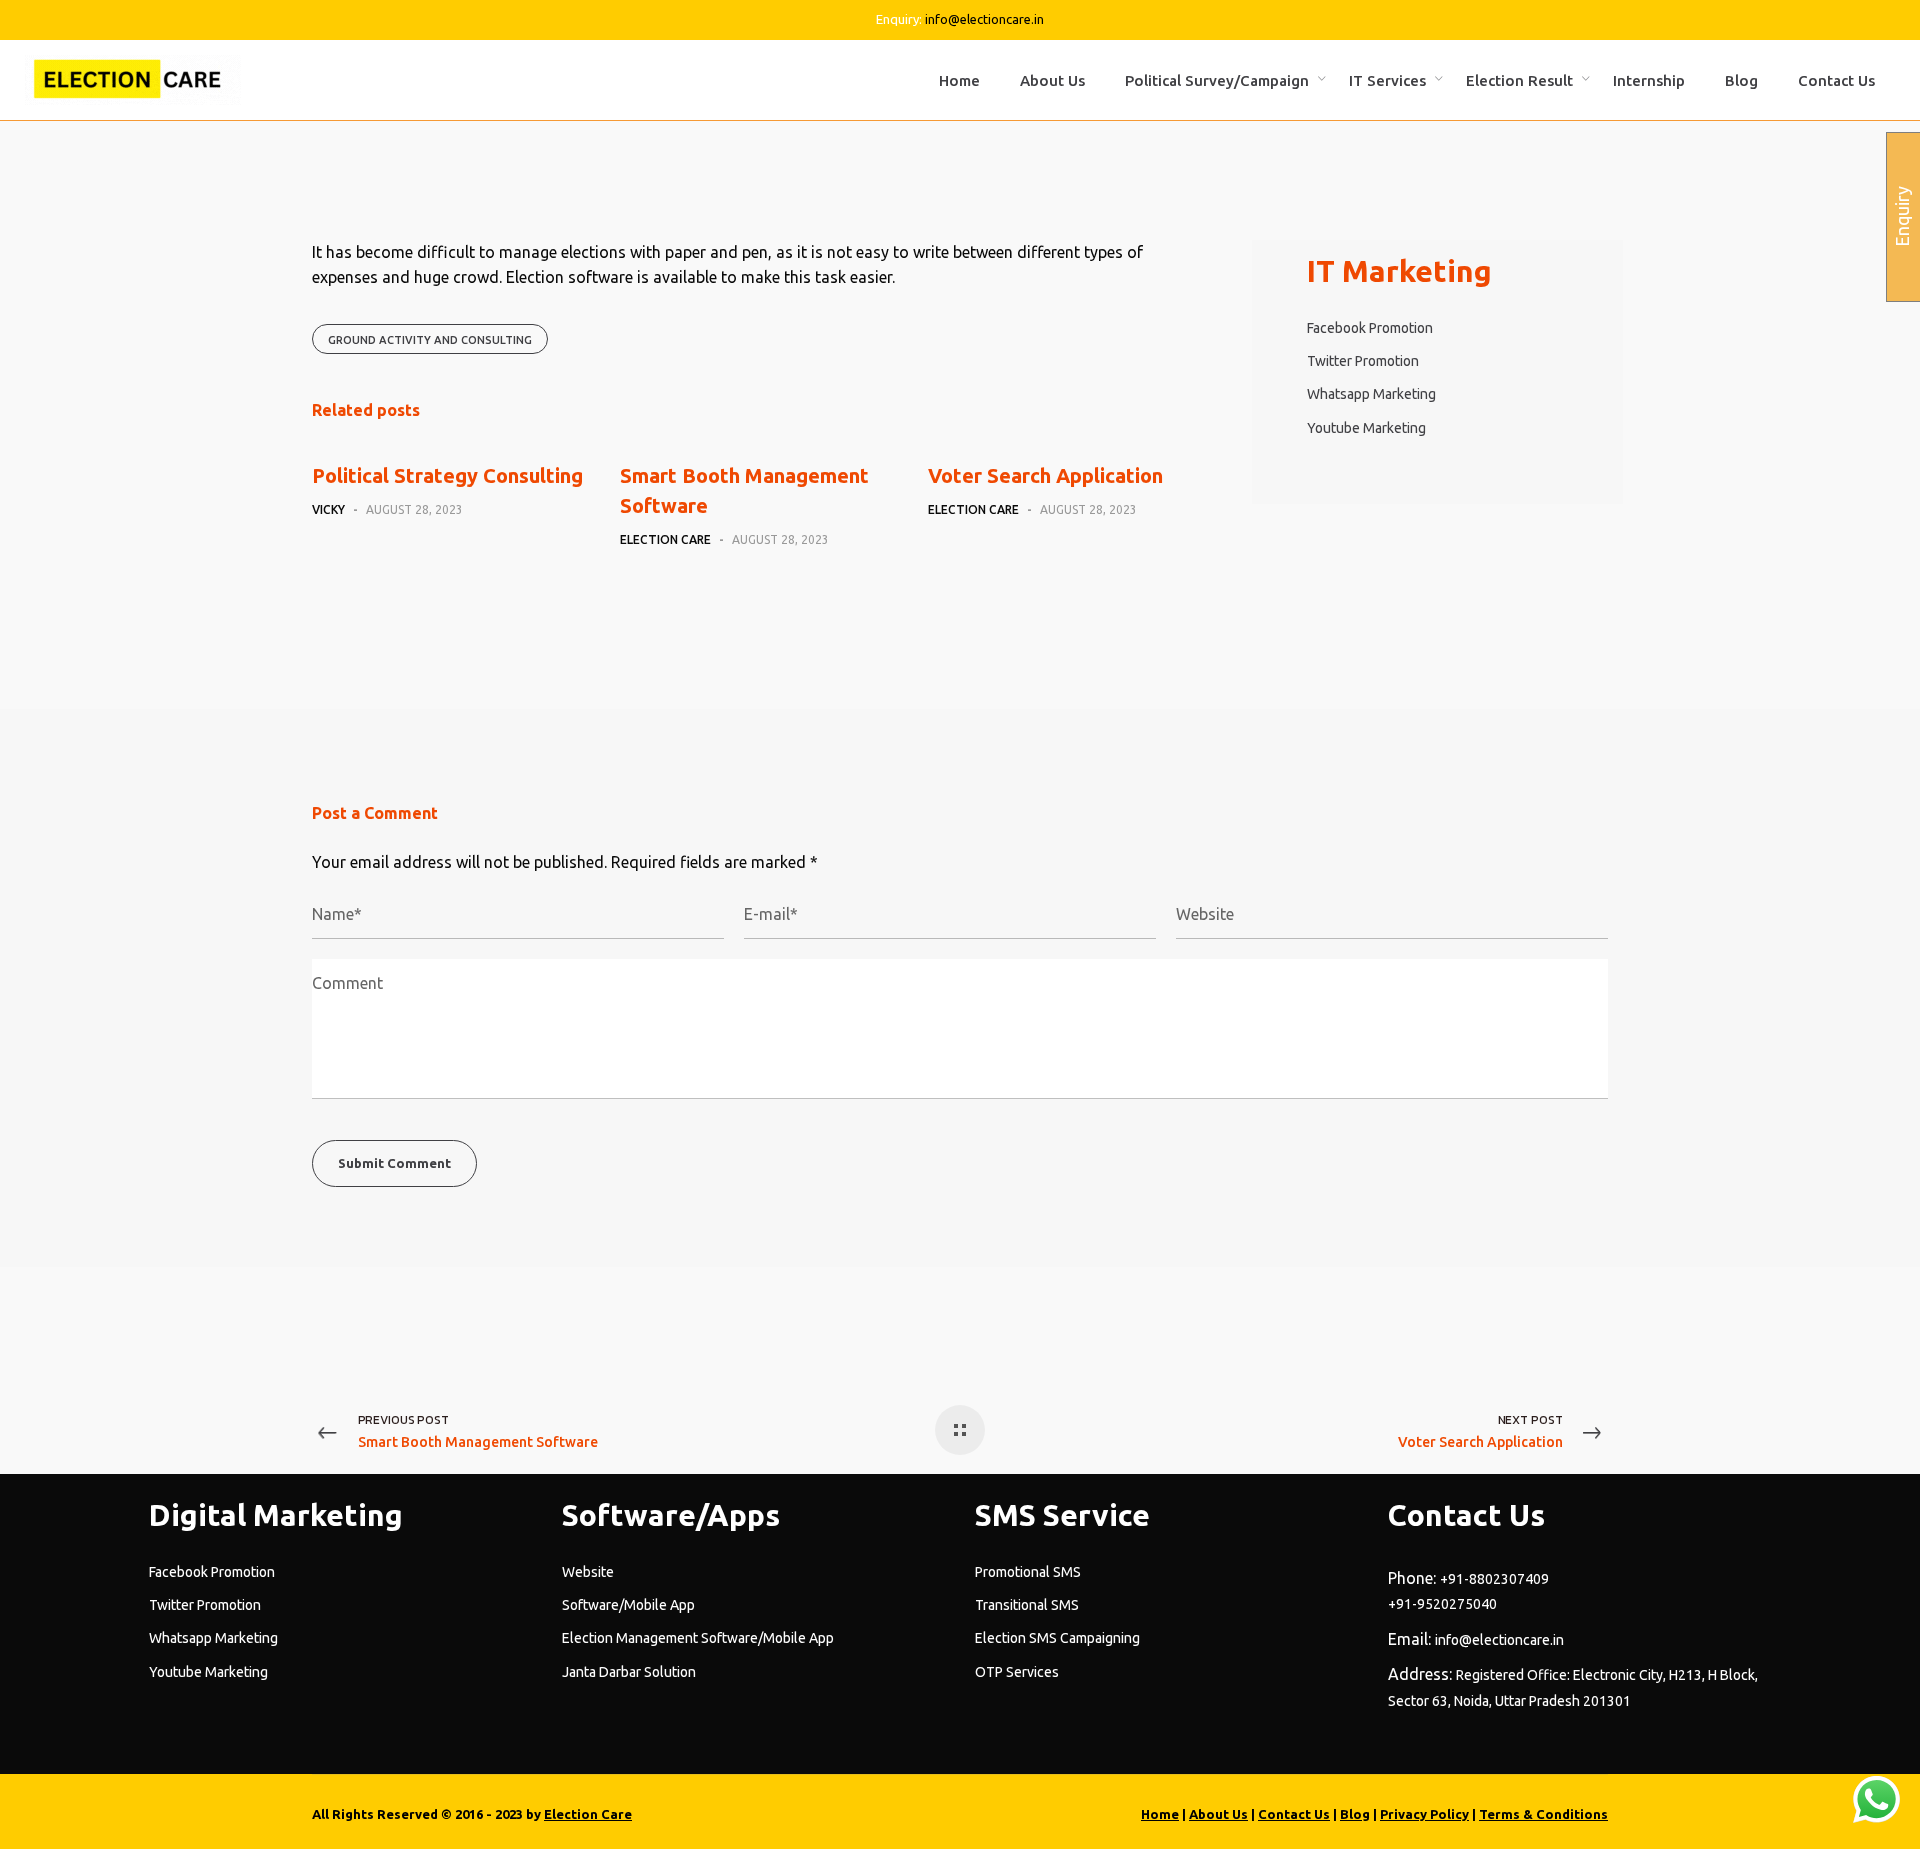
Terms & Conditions (1543, 1814)
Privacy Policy (1424, 1814)
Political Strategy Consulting (447, 475)
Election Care (588, 1814)
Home (1160, 1814)
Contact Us (1294, 1814)
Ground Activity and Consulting (430, 340)
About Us (1218, 1814)
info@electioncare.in (984, 19)
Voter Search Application (1045, 475)
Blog (1355, 1814)
